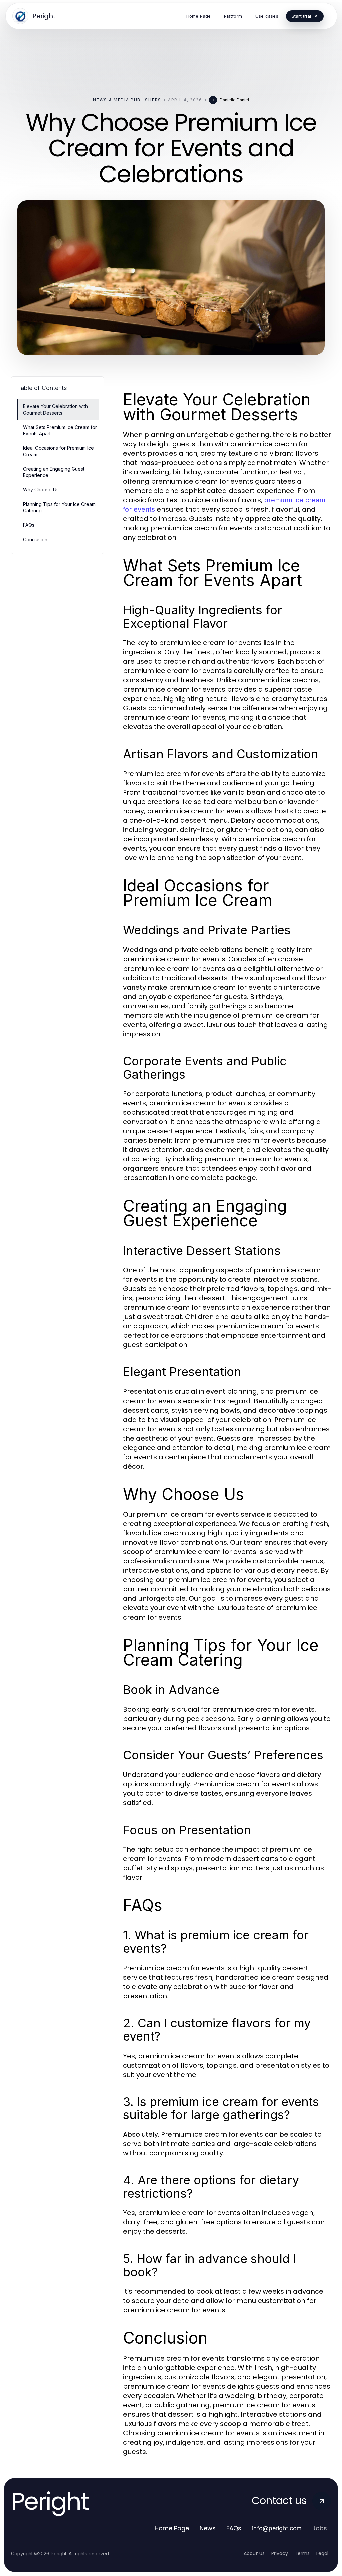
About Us (254, 2553)
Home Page (172, 2528)
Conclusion (35, 539)
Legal (322, 2553)
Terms (302, 2553)
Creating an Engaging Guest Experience (54, 472)
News (208, 2528)
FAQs (29, 525)
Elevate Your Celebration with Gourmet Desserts (55, 409)
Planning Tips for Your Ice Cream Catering (59, 507)
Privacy (280, 2553)
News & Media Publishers (127, 100)
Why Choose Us (41, 490)
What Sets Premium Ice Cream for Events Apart (60, 430)
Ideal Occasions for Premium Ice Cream (58, 451)
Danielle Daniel (234, 100)
